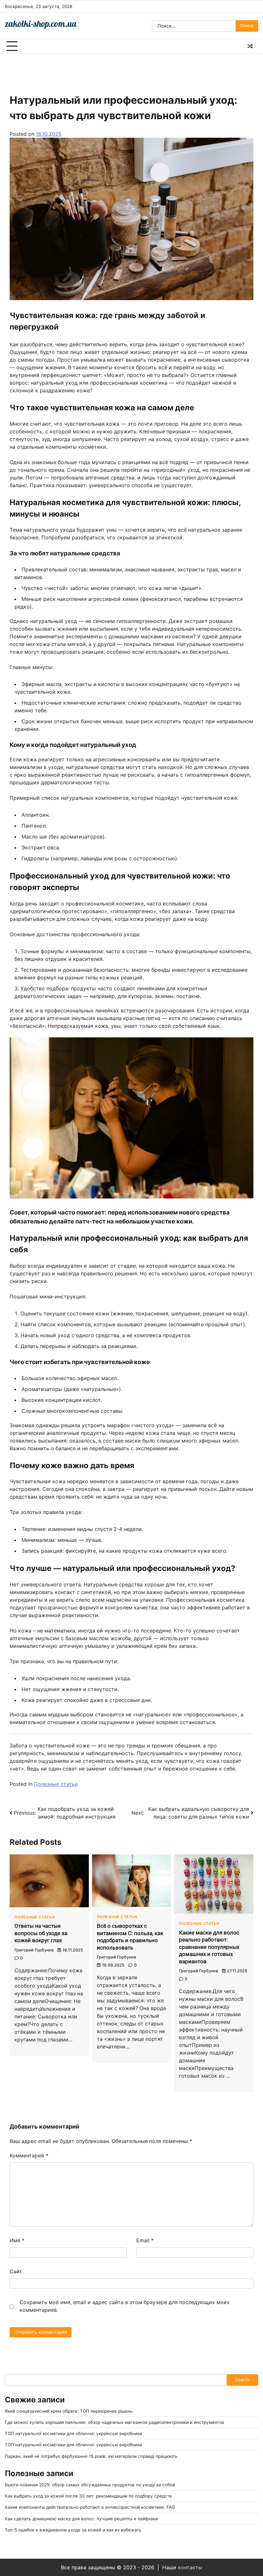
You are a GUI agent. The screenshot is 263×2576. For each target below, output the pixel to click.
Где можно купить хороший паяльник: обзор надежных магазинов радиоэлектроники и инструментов (115, 2422)
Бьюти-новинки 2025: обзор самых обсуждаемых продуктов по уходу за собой (90, 2485)
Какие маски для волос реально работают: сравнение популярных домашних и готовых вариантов (209, 1947)
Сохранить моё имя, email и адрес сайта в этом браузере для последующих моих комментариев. (125, 2306)
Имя (17, 2240)
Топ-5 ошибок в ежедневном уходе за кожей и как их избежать (73, 2530)
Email (145, 2240)
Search (242, 2380)
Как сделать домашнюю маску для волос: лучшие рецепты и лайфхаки (81, 2519)
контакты (190, 2567)
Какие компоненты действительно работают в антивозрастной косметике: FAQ (90, 2507)
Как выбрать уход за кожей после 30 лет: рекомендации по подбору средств (88, 2496)
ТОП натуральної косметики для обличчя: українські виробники (73, 2433)
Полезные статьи (56, 1784)
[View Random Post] (250, 46)
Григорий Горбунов (34, 1950)
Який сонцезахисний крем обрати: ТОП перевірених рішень (69, 2411)
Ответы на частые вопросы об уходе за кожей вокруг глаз (41, 1933)
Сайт (16, 2271)
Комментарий (29, 2155)
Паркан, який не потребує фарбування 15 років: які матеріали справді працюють (91, 2456)
